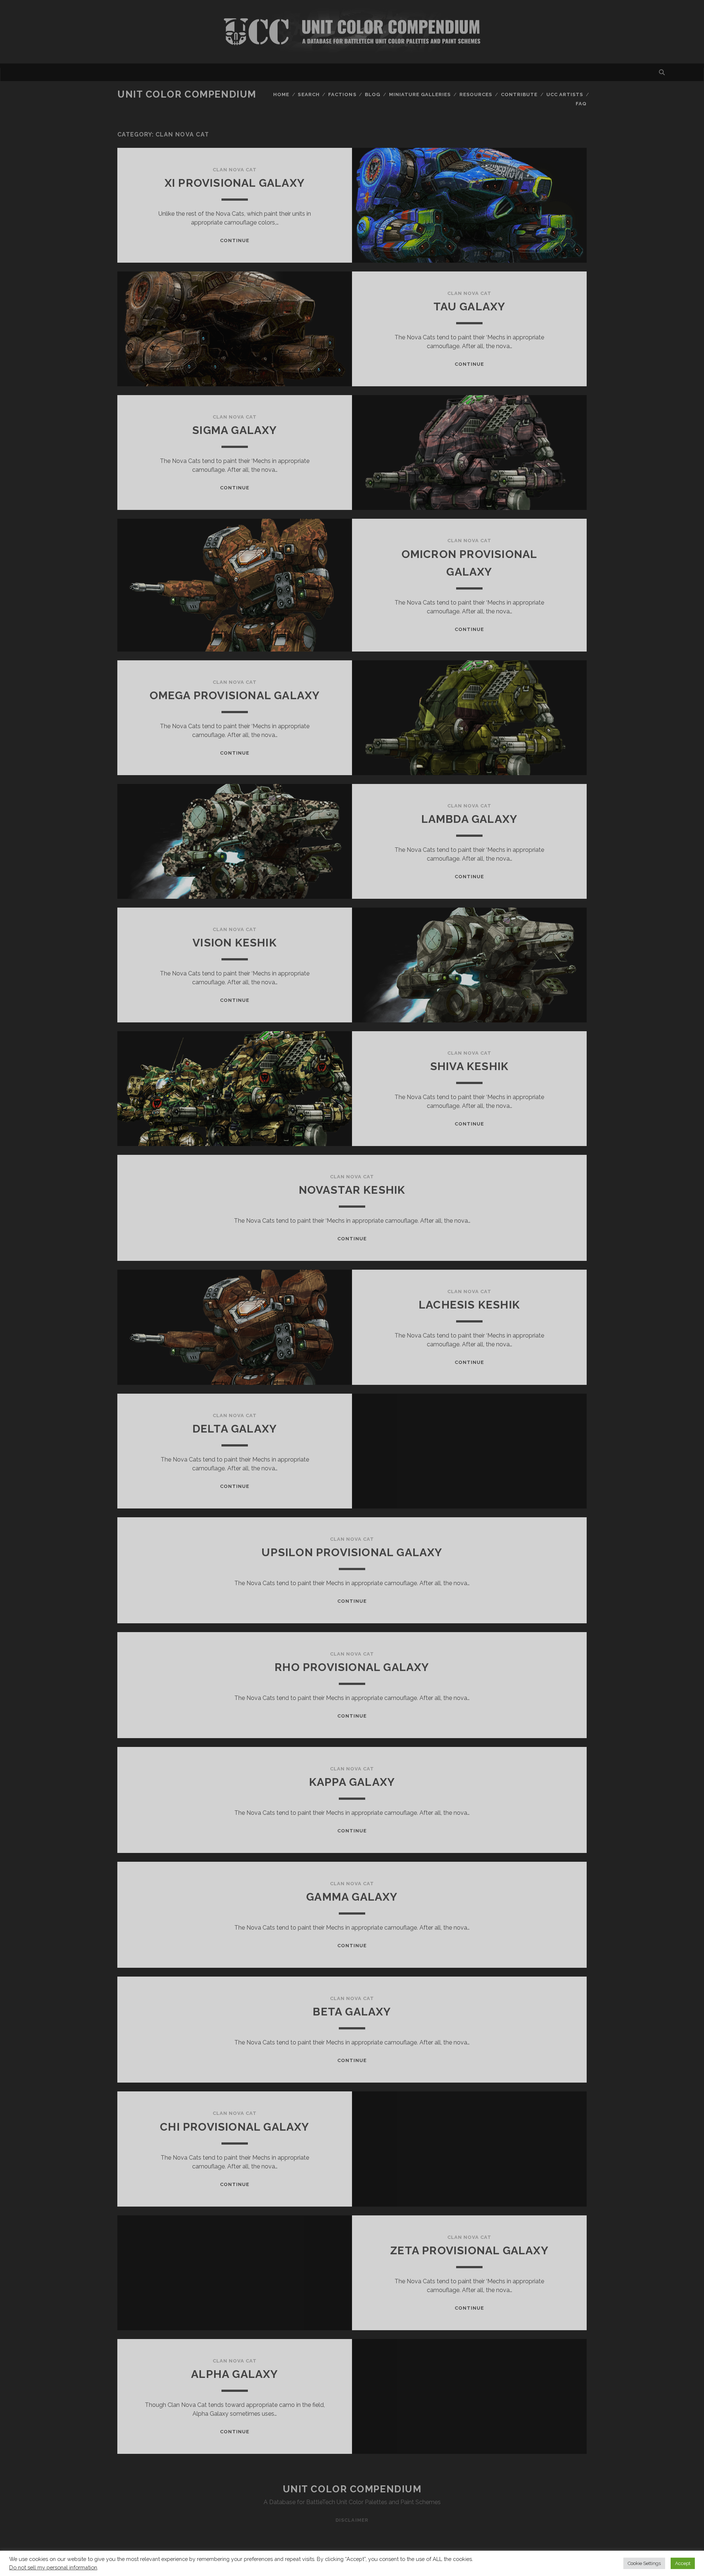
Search (309, 94)
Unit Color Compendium (187, 94)
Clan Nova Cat (235, 170)
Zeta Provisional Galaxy (469, 2250)
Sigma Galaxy (234, 430)
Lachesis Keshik (469, 1305)
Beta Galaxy (352, 2012)
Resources (476, 94)
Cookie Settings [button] (644, 2563)
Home (281, 94)
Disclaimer (352, 2520)
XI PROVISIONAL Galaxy (235, 183)
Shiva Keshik (469, 1066)
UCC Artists (565, 94)
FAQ (581, 104)
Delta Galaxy (235, 1429)
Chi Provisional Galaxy (234, 2127)
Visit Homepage (352, 32)
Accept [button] (683, 2563)
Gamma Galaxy (352, 1897)
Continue (235, 240)
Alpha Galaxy (234, 2374)
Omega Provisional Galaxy (235, 695)
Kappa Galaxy (352, 1782)
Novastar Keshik (352, 1190)
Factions (342, 94)
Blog (373, 94)
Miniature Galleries (420, 94)
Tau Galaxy (470, 307)
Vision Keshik (235, 943)
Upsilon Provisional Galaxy (352, 1552)
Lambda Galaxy (470, 819)
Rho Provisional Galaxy (352, 1667)
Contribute (519, 94)
